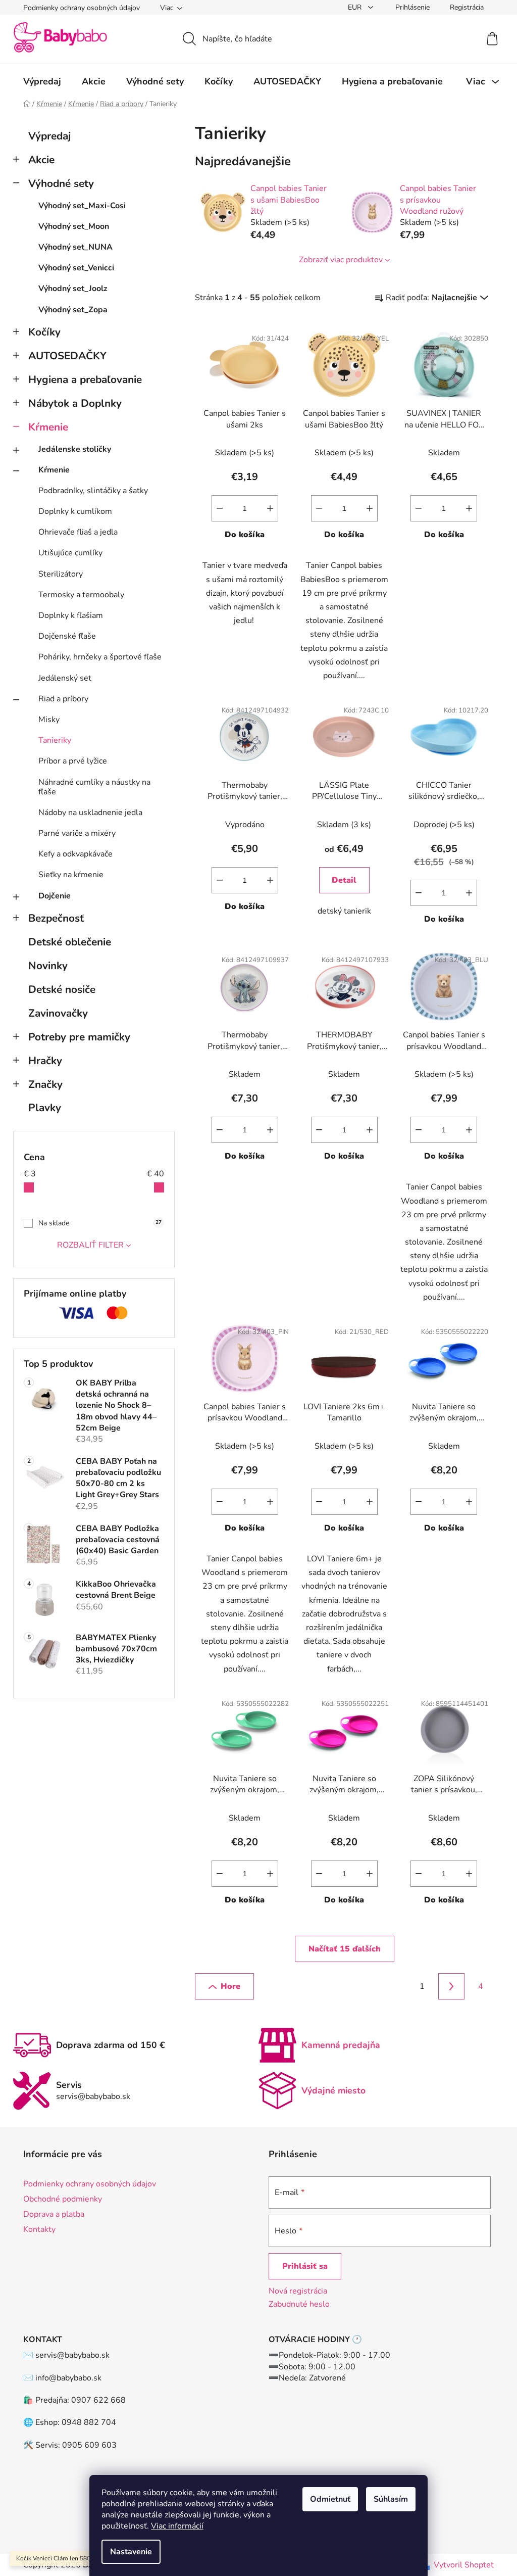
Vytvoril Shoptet (464, 2565)
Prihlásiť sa (305, 2266)
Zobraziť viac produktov (341, 260)
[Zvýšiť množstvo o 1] (270, 508)
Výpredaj (49, 136)
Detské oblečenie (70, 942)
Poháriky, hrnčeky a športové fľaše (100, 657)
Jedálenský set (65, 678)
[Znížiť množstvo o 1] (220, 508)
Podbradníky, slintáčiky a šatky (93, 491)
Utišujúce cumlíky (70, 553)
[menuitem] (42, 81)
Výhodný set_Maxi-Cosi (82, 206)
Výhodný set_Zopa (73, 310)
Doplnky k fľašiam (71, 615)
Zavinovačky (58, 1013)
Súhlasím (391, 2499)
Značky (45, 1084)
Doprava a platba (54, 2214)
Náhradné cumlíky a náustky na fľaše (94, 787)
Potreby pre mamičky (79, 1037)
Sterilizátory (61, 574)
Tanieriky (55, 740)
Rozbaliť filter (90, 1245)
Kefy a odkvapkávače (75, 854)
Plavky (45, 1108)
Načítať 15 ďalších (345, 1949)
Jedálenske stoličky (75, 449)
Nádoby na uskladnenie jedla (90, 813)
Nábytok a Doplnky (75, 403)
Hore (230, 1986)
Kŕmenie (48, 427)
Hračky (45, 1061)
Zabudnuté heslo (299, 2304)
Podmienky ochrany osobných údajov (82, 8)
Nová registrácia (298, 2291)
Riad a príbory (63, 699)
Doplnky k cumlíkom (75, 511)
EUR (356, 7)
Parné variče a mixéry (77, 833)
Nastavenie (131, 2552)
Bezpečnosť (56, 918)
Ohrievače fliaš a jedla (78, 532)
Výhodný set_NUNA (75, 247)
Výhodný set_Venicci (76, 268)
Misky (49, 720)
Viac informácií (177, 2526)
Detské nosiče (62, 989)
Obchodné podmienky (63, 2199)
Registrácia (467, 7)
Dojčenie (55, 896)
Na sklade (100, 1223)
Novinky (48, 966)
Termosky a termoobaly (81, 595)
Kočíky (44, 332)
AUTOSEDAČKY (67, 356)
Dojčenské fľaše (67, 636)
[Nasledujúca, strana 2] (451, 1986)
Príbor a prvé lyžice (73, 761)
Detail (344, 880)
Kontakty (39, 2229)
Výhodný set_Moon (74, 226)
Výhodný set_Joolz (73, 289)
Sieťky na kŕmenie (71, 875)
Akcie (41, 160)
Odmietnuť (330, 2499)
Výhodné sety (61, 183)
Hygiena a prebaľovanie (85, 379)
